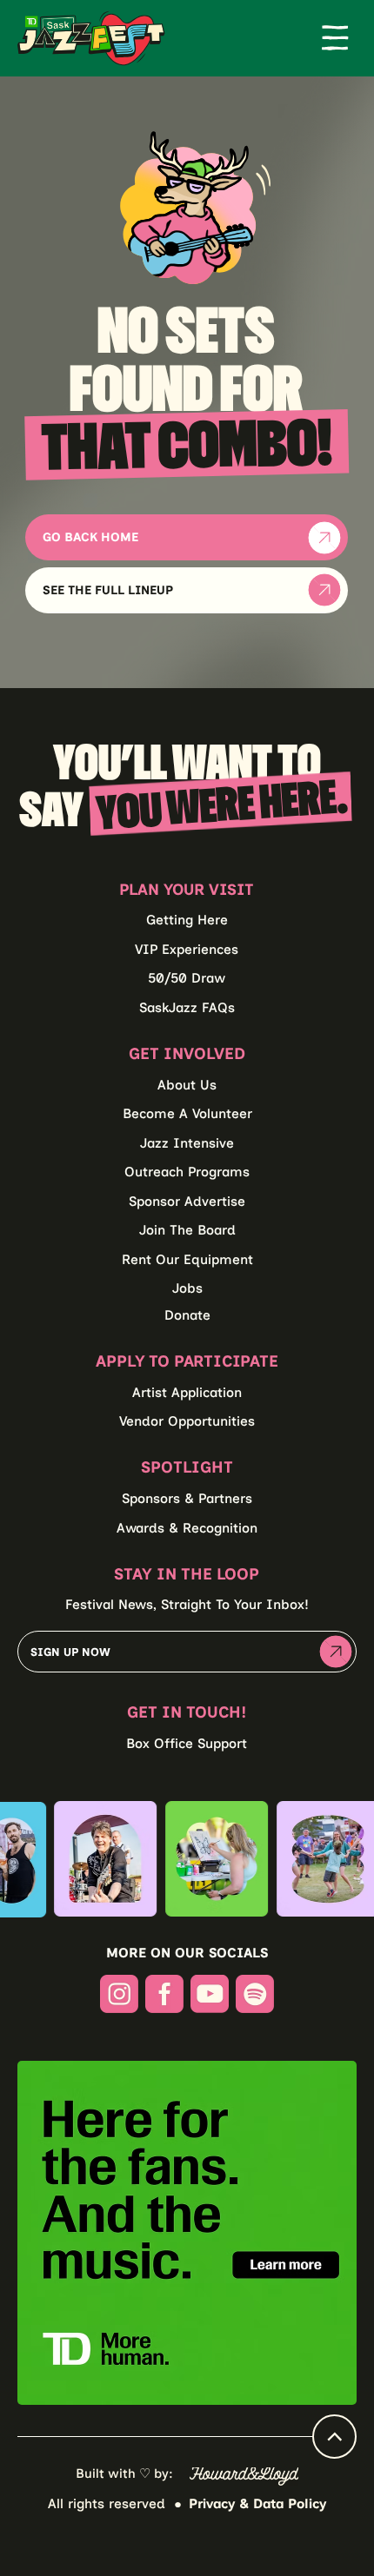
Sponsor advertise (187, 1201)
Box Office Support (187, 1743)
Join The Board (187, 1230)
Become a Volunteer (187, 1113)
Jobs (187, 1288)
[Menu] (335, 38)
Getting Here (187, 920)
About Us (187, 1085)
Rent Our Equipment (187, 1259)
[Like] (334, 2437)
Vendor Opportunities (187, 1421)
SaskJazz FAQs (187, 1007)
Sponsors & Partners (187, 1498)
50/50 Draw (187, 978)
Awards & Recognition (187, 1528)
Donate (187, 1315)
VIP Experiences (187, 949)
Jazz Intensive (187, 1143)
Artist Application (187, 1392)
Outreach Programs (187, 1172)
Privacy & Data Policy (257, 2503)
